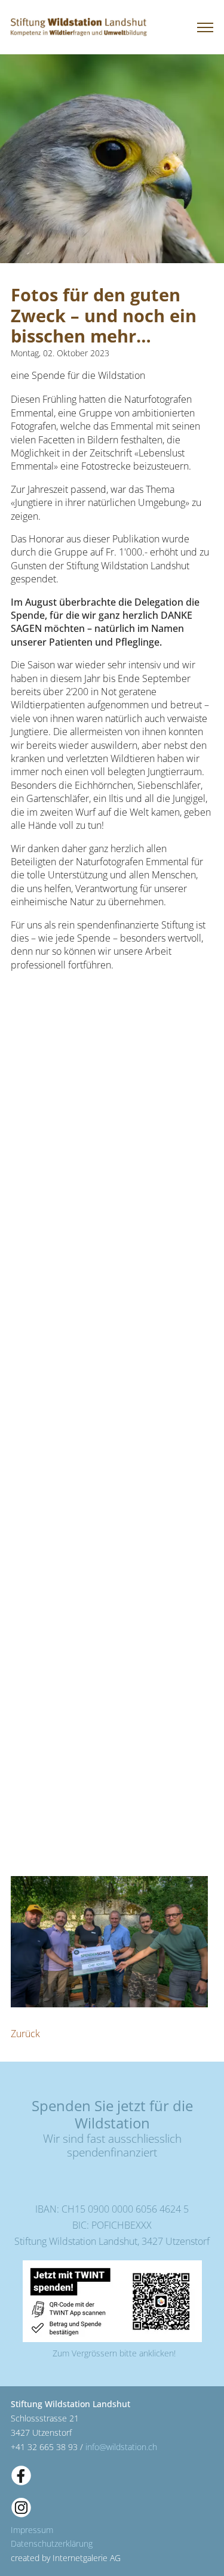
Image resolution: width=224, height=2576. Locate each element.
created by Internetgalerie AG (66, 2558)
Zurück (25, 2034)
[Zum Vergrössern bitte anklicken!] (112, 2301)
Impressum (32, 2530)
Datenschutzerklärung (52, 2543)
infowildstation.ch (121, 2447)
